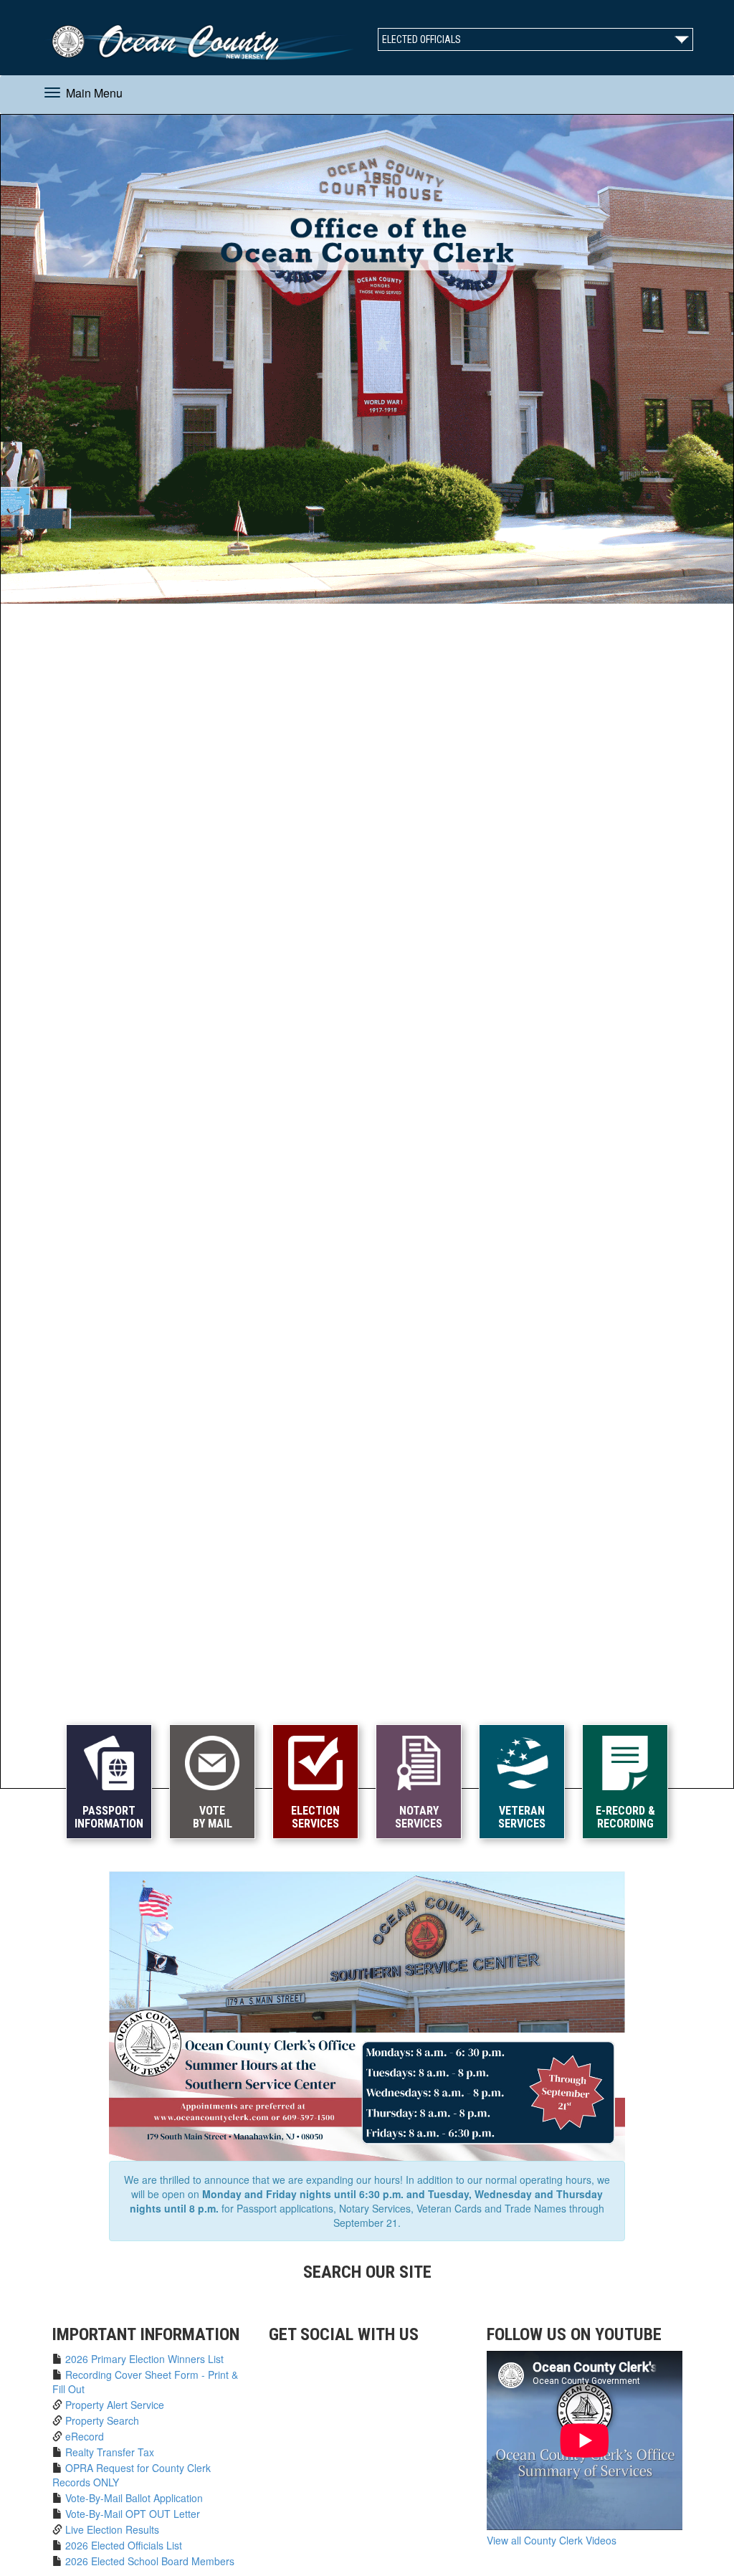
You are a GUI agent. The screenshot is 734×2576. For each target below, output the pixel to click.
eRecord (85, 2436)
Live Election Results (112, 2529)
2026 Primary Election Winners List (144, 2359)
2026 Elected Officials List (124, 2545)
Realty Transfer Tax (110, 2452)
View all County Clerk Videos (552, 2540)
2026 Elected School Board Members (150, 2561)
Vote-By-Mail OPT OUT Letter (133, 2514)
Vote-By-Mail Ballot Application (134, 2498)
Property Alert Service (115, 2405)
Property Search (102, 2420)
